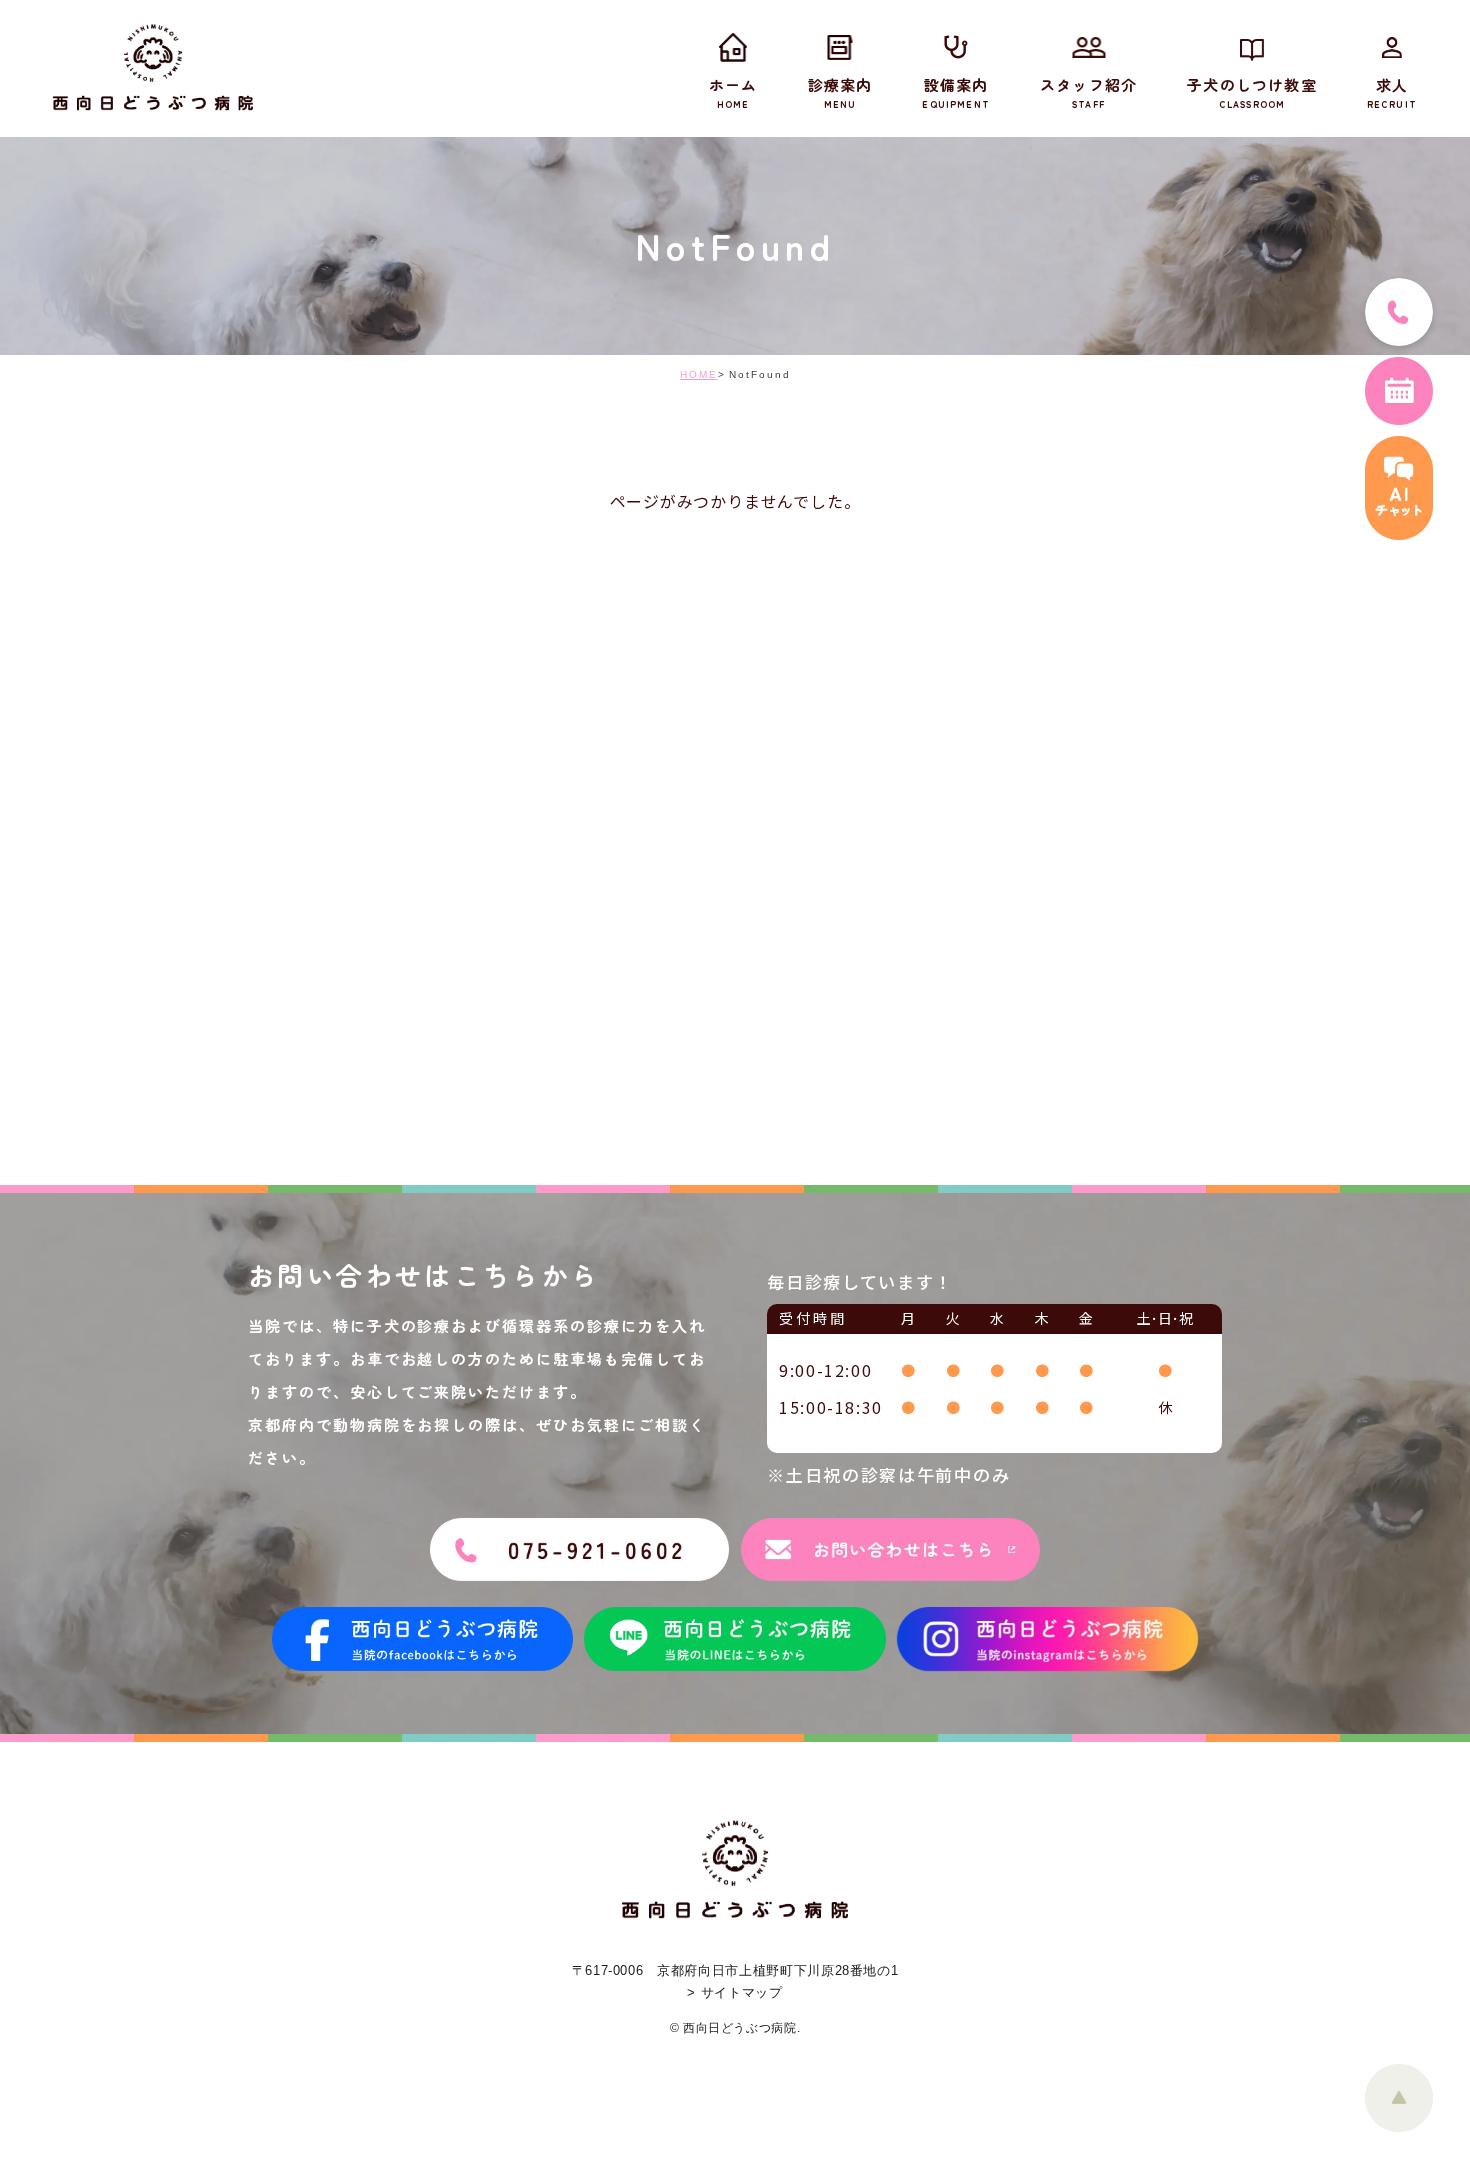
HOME (699, 374)
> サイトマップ (734, 1992)
